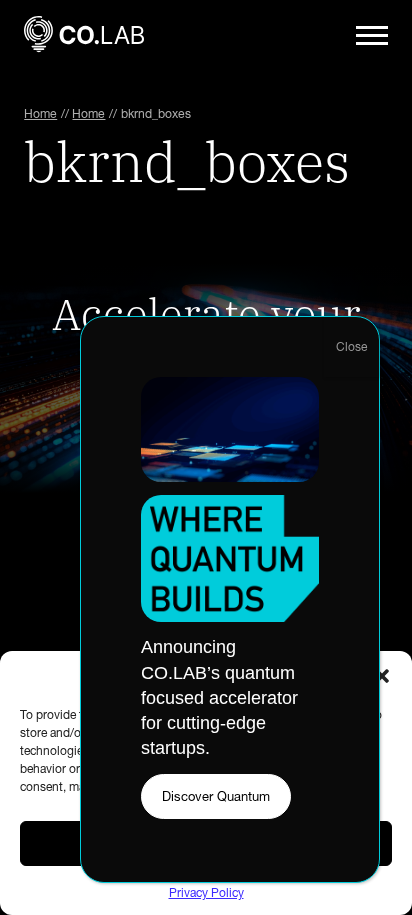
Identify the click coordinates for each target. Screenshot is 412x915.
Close (351, 346)
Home (40, 113)
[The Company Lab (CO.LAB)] (84, 36)
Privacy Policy (206, 892)
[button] (382, 676)
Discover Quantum (216, 796)
